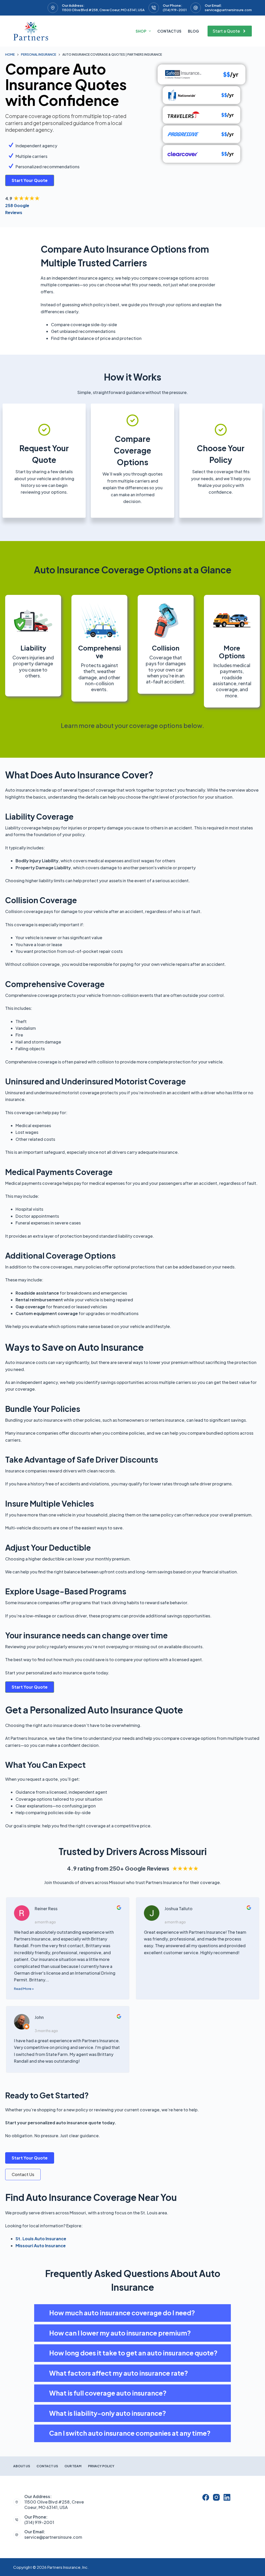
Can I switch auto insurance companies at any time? (130, 2433)
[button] (132, 2313)
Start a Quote (226, 31)
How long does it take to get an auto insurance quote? (133, 2353)
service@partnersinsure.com (228, 10)
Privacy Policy (101, 2466)
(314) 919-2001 (175, 10)
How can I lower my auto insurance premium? (120, 2333)
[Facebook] (206, 2497)
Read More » (24, 1989)
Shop (141, 31)
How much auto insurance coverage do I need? (122, 2313)
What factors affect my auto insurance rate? (119, 2373)
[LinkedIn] (227, 2497)
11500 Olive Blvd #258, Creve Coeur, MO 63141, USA (103, 10)
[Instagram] (216, 2497)
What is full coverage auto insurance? (108, 2393)
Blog (193, 31)
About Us (22, 2466)
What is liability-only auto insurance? (108, 2413)
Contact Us (169, 31)
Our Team (73, 2466)
